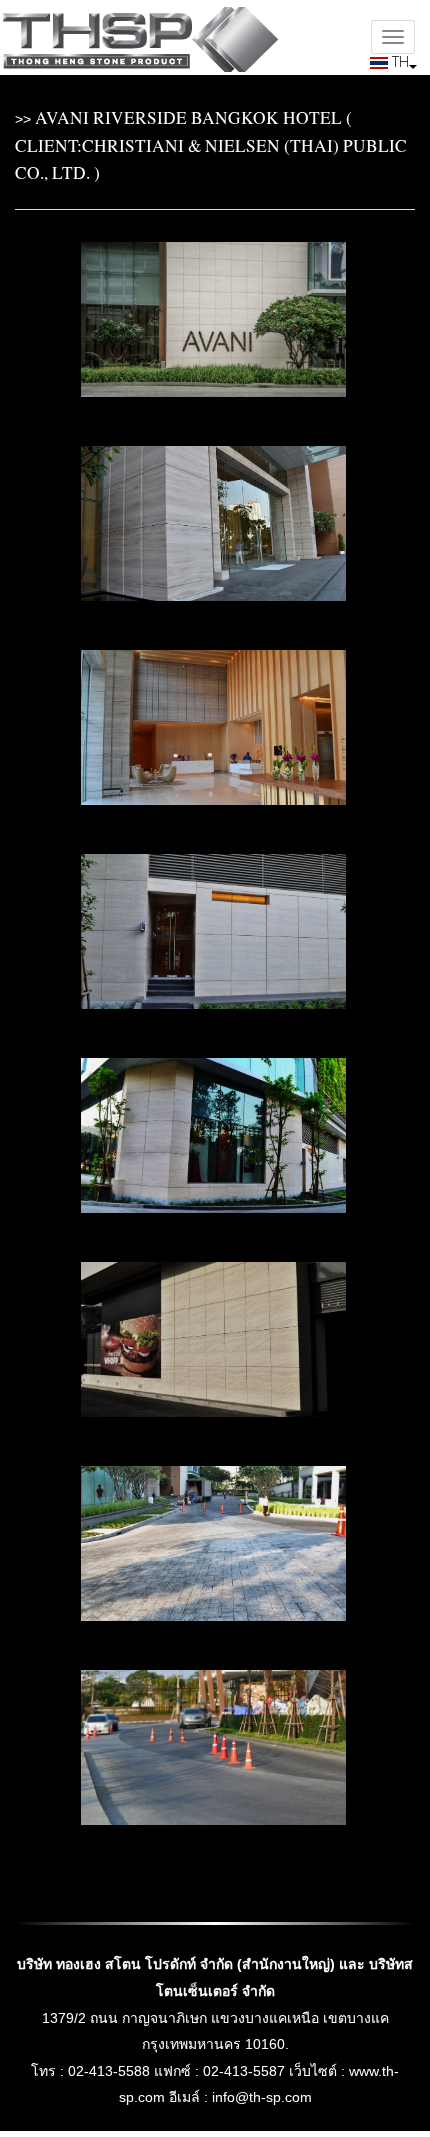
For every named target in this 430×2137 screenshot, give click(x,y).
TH (398, 61)
